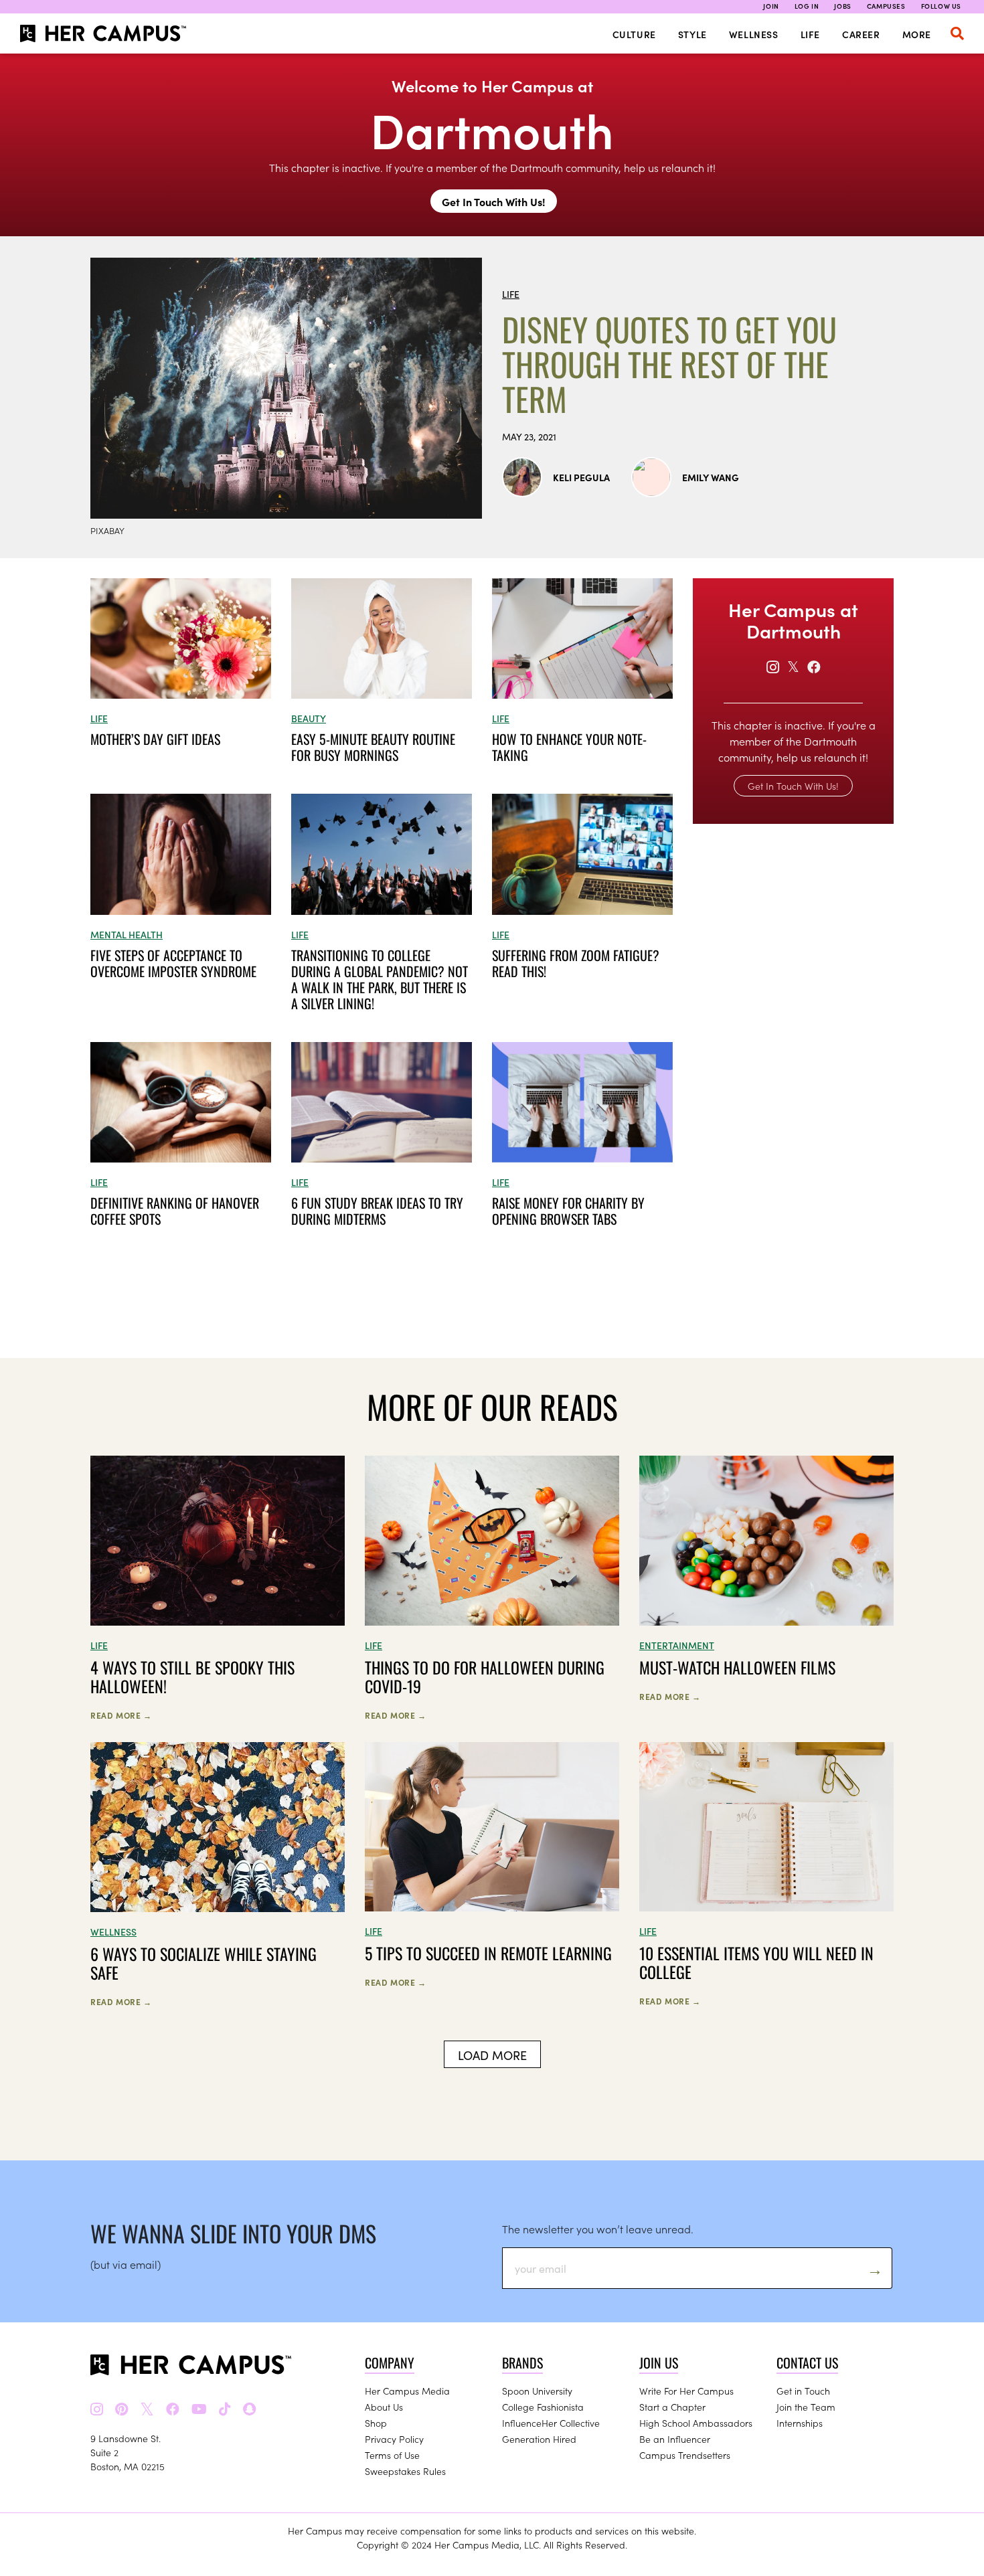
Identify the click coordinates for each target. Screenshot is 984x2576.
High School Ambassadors (696, 2423)
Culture (634, 34)
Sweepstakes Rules (405, 2471)
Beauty (309, 718)
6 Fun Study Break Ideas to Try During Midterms (377, 1211)
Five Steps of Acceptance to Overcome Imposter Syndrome (173, 963)
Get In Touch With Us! (494, 201)
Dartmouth (492, 128)
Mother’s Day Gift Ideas (155, 739)
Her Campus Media (407, 2391)
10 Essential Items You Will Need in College (756, 1962)
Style (692, 34)
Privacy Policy (394, 2439)
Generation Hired (539, 2439)
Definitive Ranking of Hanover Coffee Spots (175, 1211)
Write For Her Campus (686, 2391)
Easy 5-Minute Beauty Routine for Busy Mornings (373, 747)
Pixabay (107, 530)
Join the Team (806, 2407)
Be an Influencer (675, 2439)
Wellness (754, 34)
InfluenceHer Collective (551, 2423)
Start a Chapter (672, 2407)
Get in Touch (803, 2391)
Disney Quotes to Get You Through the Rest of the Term (669, 364)
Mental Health (127, 934)
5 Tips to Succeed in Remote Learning (488, 1953)
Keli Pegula (581, 477)
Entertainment (677, 1645)
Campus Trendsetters (685, 2455)
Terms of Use (392, 2455)
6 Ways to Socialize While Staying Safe (203, 1963)
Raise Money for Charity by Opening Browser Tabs (568, 1211)
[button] (957, 33)
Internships (800, 2423)
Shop (376, 2423)
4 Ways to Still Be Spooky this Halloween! (192, 1677)
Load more (492, 2055)
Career (861, 34)
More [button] (917, 34)
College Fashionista (543, 2407)
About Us (384, 2407)
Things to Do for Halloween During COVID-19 (485, 1677)
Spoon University (537, 2391)
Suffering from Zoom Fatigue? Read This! (576, 963)
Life (810, 34)
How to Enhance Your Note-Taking (569, 747)
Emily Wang (711, 477)
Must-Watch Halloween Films (737, 1667)
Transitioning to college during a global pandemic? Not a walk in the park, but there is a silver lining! (380, 979)
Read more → (121, 1715)
